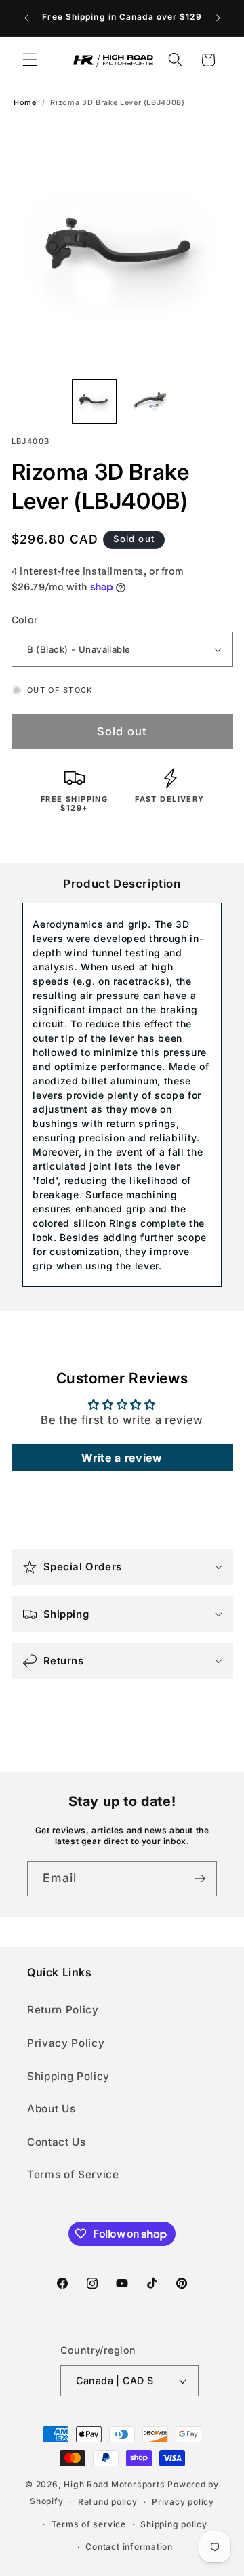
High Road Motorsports (114, 2484)
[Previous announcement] (26, 18)
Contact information (129, 2547)
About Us (51, 2109)
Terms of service (89, 2524)
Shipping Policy (68, 2076)
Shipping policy (174, 2524)
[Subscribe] (200, 1879)
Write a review (122, 1458)
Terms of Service (73, 2174)
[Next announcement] (218, 18)
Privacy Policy (66, 2043)
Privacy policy (183, 2502)
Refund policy (108, 2502)
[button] (30, 60)
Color (25, 620)
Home (25, 103)
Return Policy (63, 2010)
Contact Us (57, 2142)
